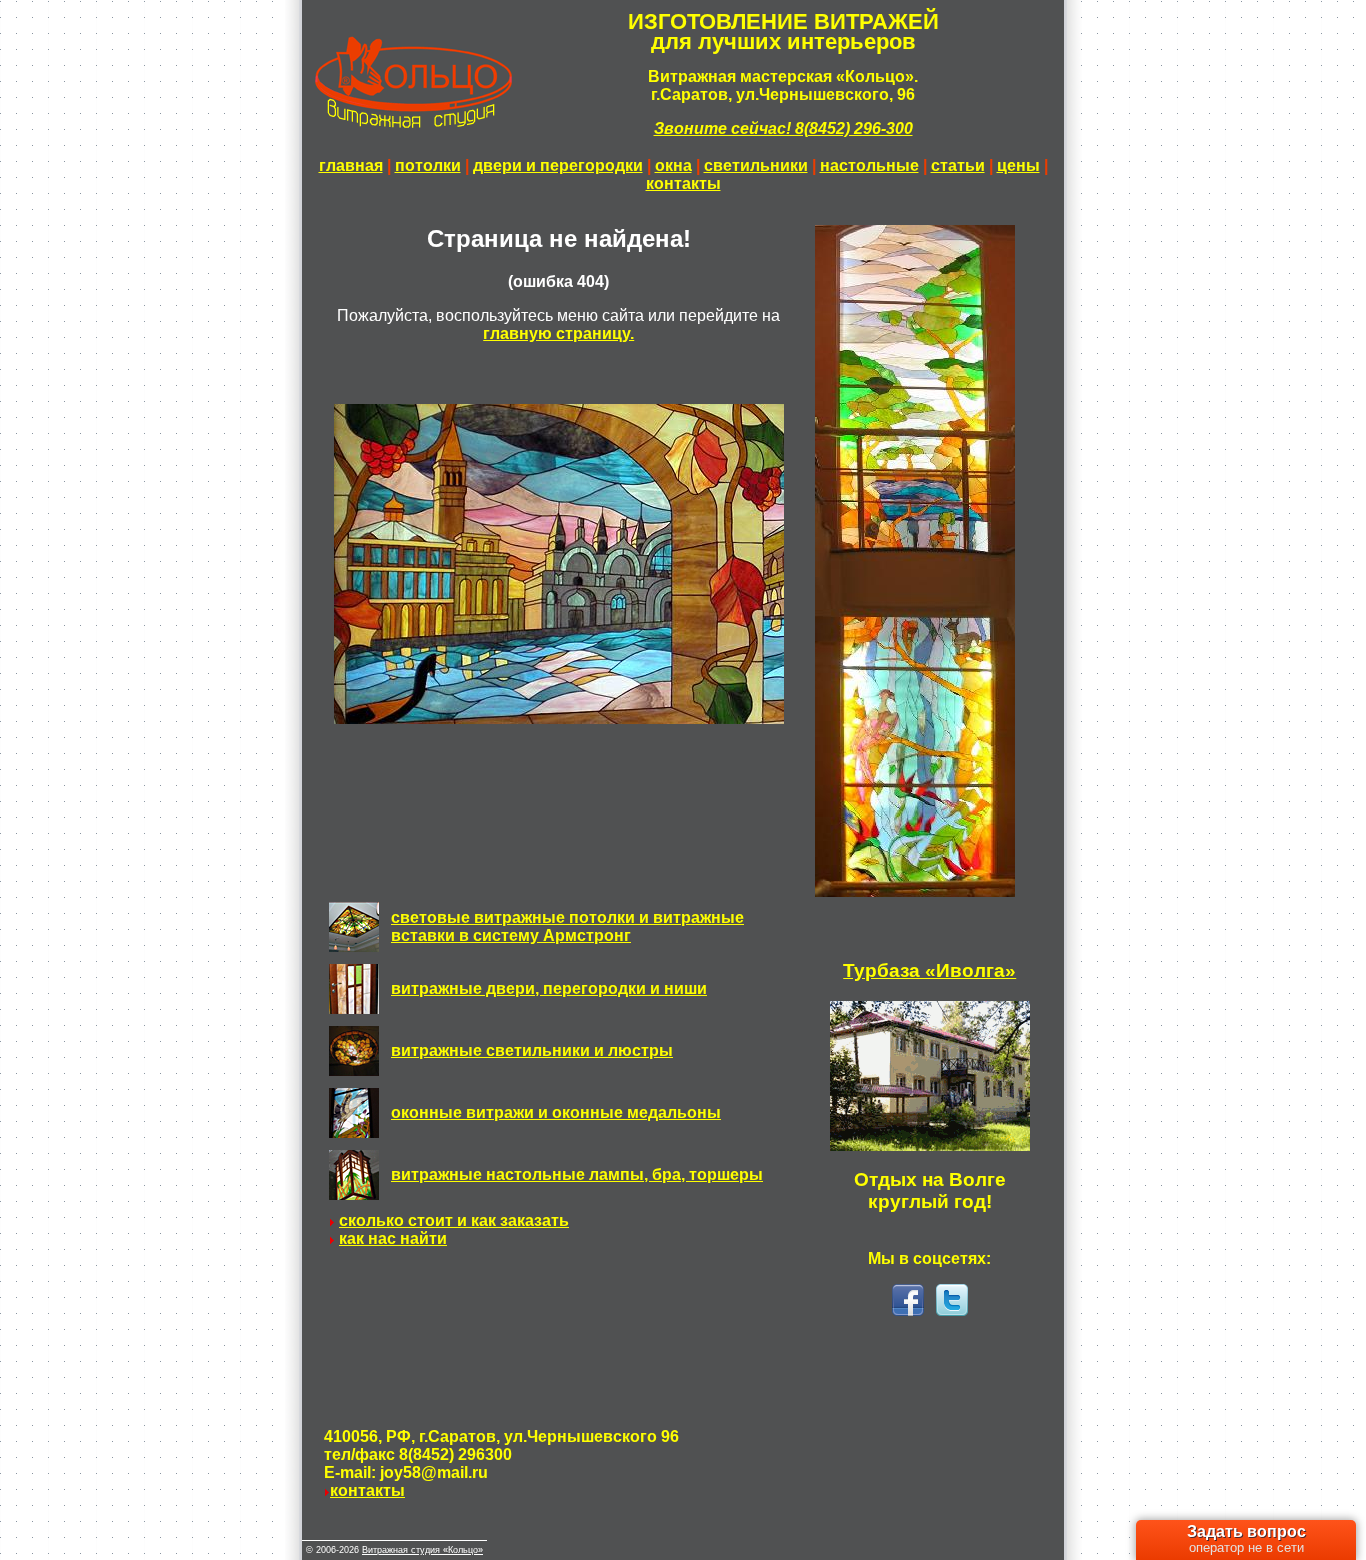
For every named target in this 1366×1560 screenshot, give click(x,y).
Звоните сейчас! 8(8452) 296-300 (783, 128)
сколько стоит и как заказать (454, 1220)
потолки (428, 165)
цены (1018, 165)
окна (673, 165)
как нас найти (393, 1238)
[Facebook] (908, 1310)
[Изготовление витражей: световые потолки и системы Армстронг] (354, 946)
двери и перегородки (558, 165)
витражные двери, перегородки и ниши (549, 988)
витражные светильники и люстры (532, 1050)
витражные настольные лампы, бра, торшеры (577, 1174)
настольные (869, 165)
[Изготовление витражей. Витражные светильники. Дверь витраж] (354, 1070)
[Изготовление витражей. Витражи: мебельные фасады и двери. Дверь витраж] (354, 1008)
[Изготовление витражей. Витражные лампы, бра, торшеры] (354, 1194)
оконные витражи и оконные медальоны (556, 1112)
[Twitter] (952, 1310)
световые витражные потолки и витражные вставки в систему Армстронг (567, 926)
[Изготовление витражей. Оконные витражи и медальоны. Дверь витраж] (354, 1132)
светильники (756, 165)
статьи (958, 165)
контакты (683, 183)
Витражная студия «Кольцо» (422, 1550)
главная (351, 165)
